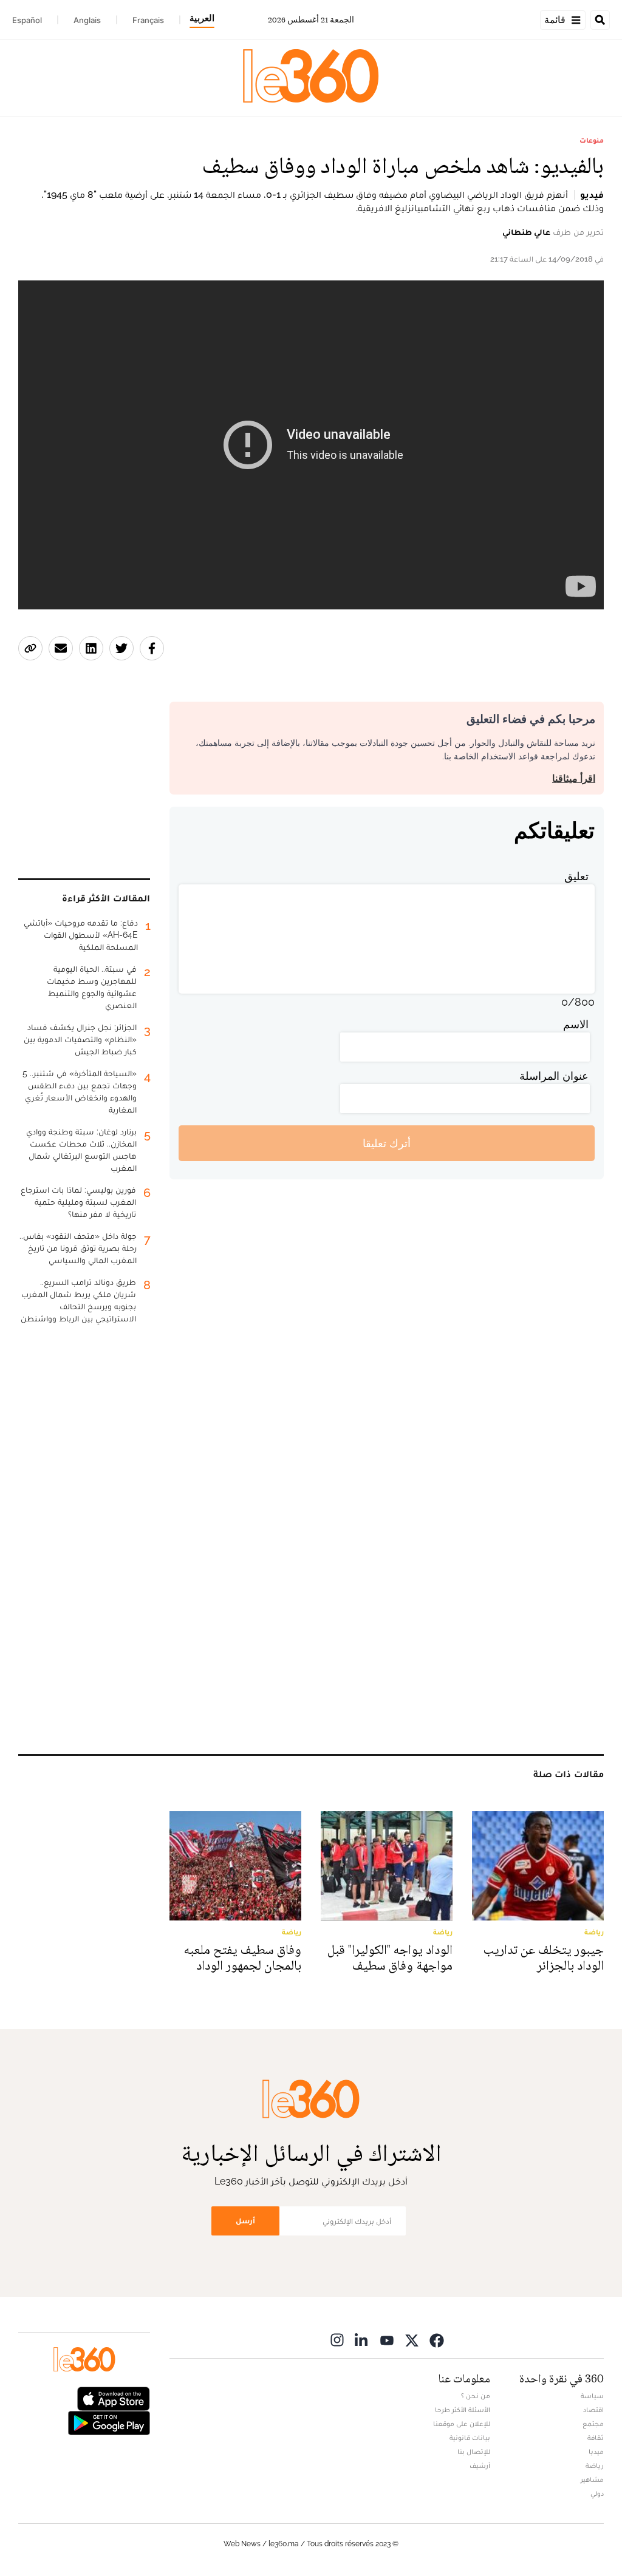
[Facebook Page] (437, 2340)
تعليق (576, 876)
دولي (597, 2493)
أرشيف (480, 2466)
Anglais (87, 20)
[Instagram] (337, 2340)
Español (27, 20)
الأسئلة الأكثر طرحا (463, 2410)
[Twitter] (412, 2340)
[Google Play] (109, 2422)
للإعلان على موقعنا (462, 2424)
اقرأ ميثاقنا (574, 778)
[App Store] (114, 2398)
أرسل (245, 2221)
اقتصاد (593, 2410)
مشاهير (592, 2479)
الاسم (576, 1024)
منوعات (592, 140)
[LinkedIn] (362, 2340)
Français (148, 20)
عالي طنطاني (526, 232)
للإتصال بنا (474, 2452)
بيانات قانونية (470, 2438)
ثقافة (596, 2438)
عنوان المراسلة (554, 1076)
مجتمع (593, 2424)
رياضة (595, 2466)
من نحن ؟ (476, 2396)
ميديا (596, 2452)
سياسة (592, 2396)
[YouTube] (387, 2340)
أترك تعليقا (387, 1143)
